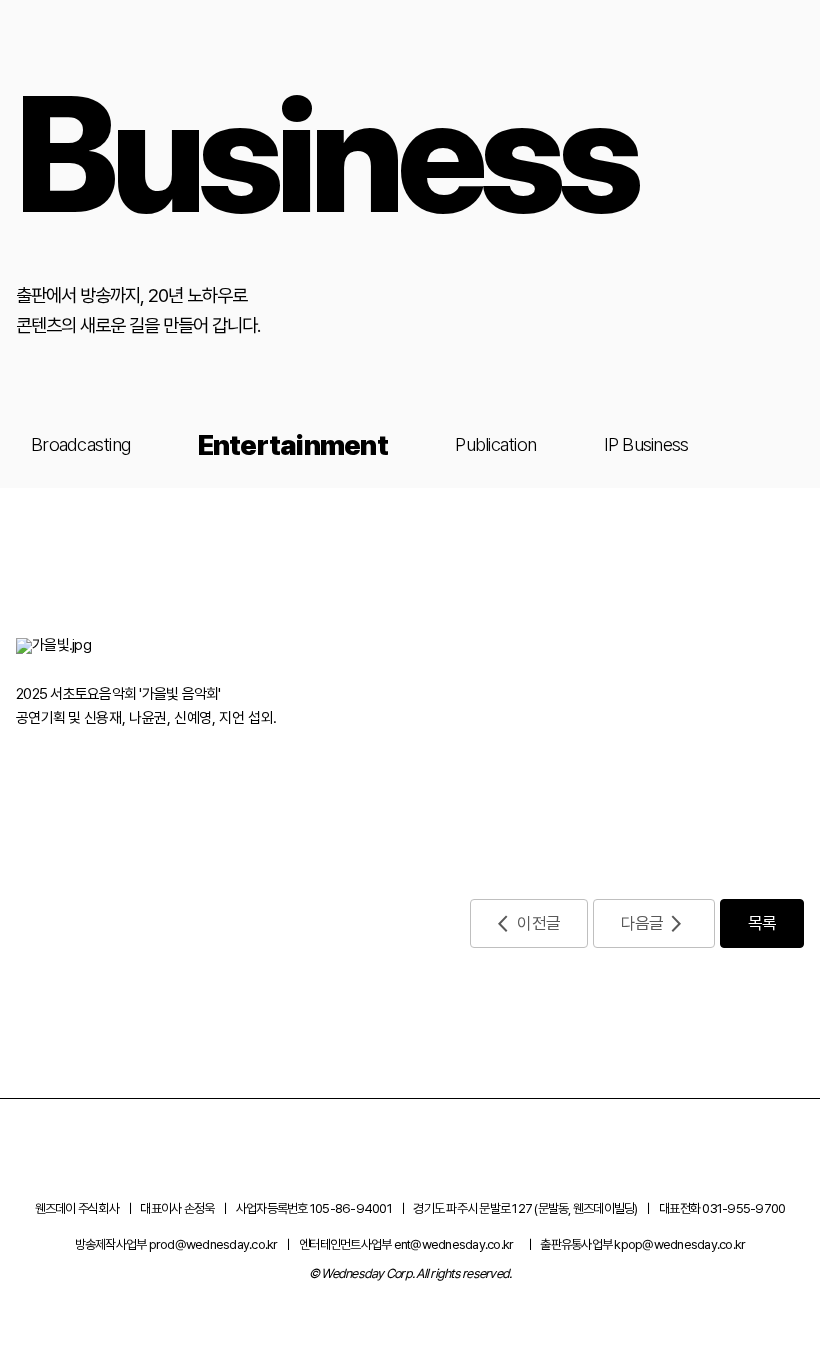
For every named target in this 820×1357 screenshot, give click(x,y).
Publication (495, 444)
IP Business (646, 444)
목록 (762, 923)
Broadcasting (80, 444)
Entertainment (293, 445)
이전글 (538, 923)
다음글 (642, 923)
